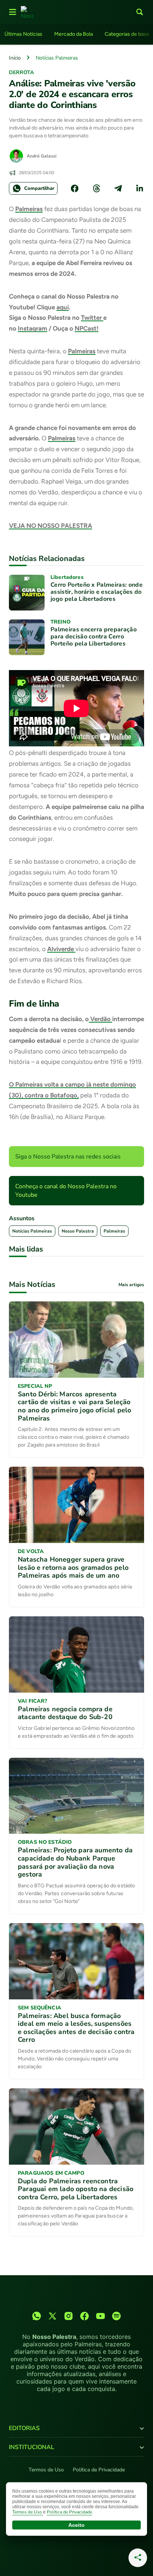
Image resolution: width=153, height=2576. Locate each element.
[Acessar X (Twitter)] (53, 2316)
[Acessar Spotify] (116, 2316)
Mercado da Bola (74, 34)
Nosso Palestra (78, 1231)
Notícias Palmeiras (57, 58)
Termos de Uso (46, 2470)
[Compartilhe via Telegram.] (118, 188)
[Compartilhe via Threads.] (97, 188)
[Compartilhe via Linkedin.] (140, 188)
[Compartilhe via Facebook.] (75, 188)
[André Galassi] (16, 156)
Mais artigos (131, 1285)
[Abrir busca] (140, 12)
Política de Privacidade (99, 2470)
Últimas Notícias (23, 34)
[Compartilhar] (138, 2558)
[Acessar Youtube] (100, 2316)
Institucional (32, 2447)
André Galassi (42, 156)
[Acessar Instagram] (69, 2316)
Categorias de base (127, 34)
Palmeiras (29, 209)
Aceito (76, 2525)
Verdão (100, 1019)
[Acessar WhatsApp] (37, 2316)
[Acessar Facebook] (84, 2316)
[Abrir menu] (13, 12)
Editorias (24, 2428)
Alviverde (61, 949)
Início (15, 58)
